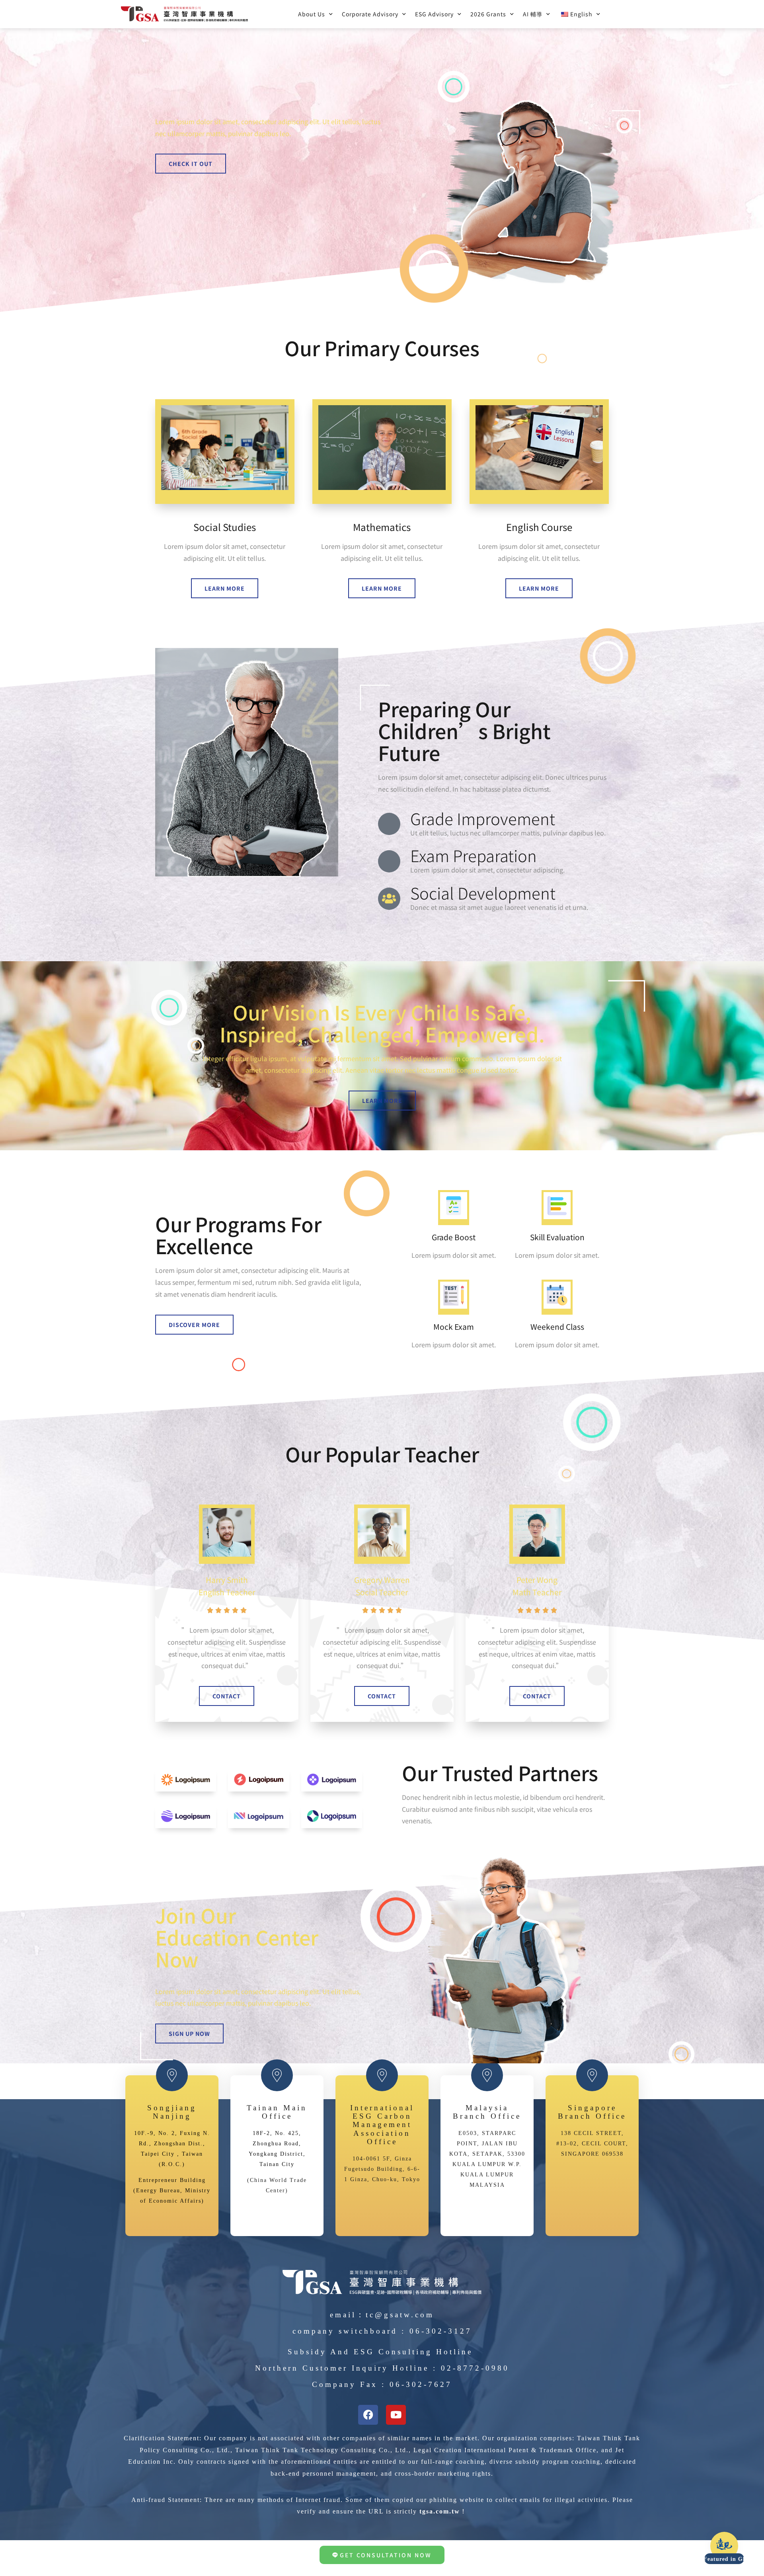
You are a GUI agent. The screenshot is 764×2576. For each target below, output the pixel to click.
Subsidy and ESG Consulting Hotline (380, 2352)
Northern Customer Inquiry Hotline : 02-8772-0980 (382, 2368)
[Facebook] (368, 2415)
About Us (312, 14)
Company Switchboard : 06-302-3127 (382, 2331)
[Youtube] (396, 2415)
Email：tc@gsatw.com (382, 2315)
